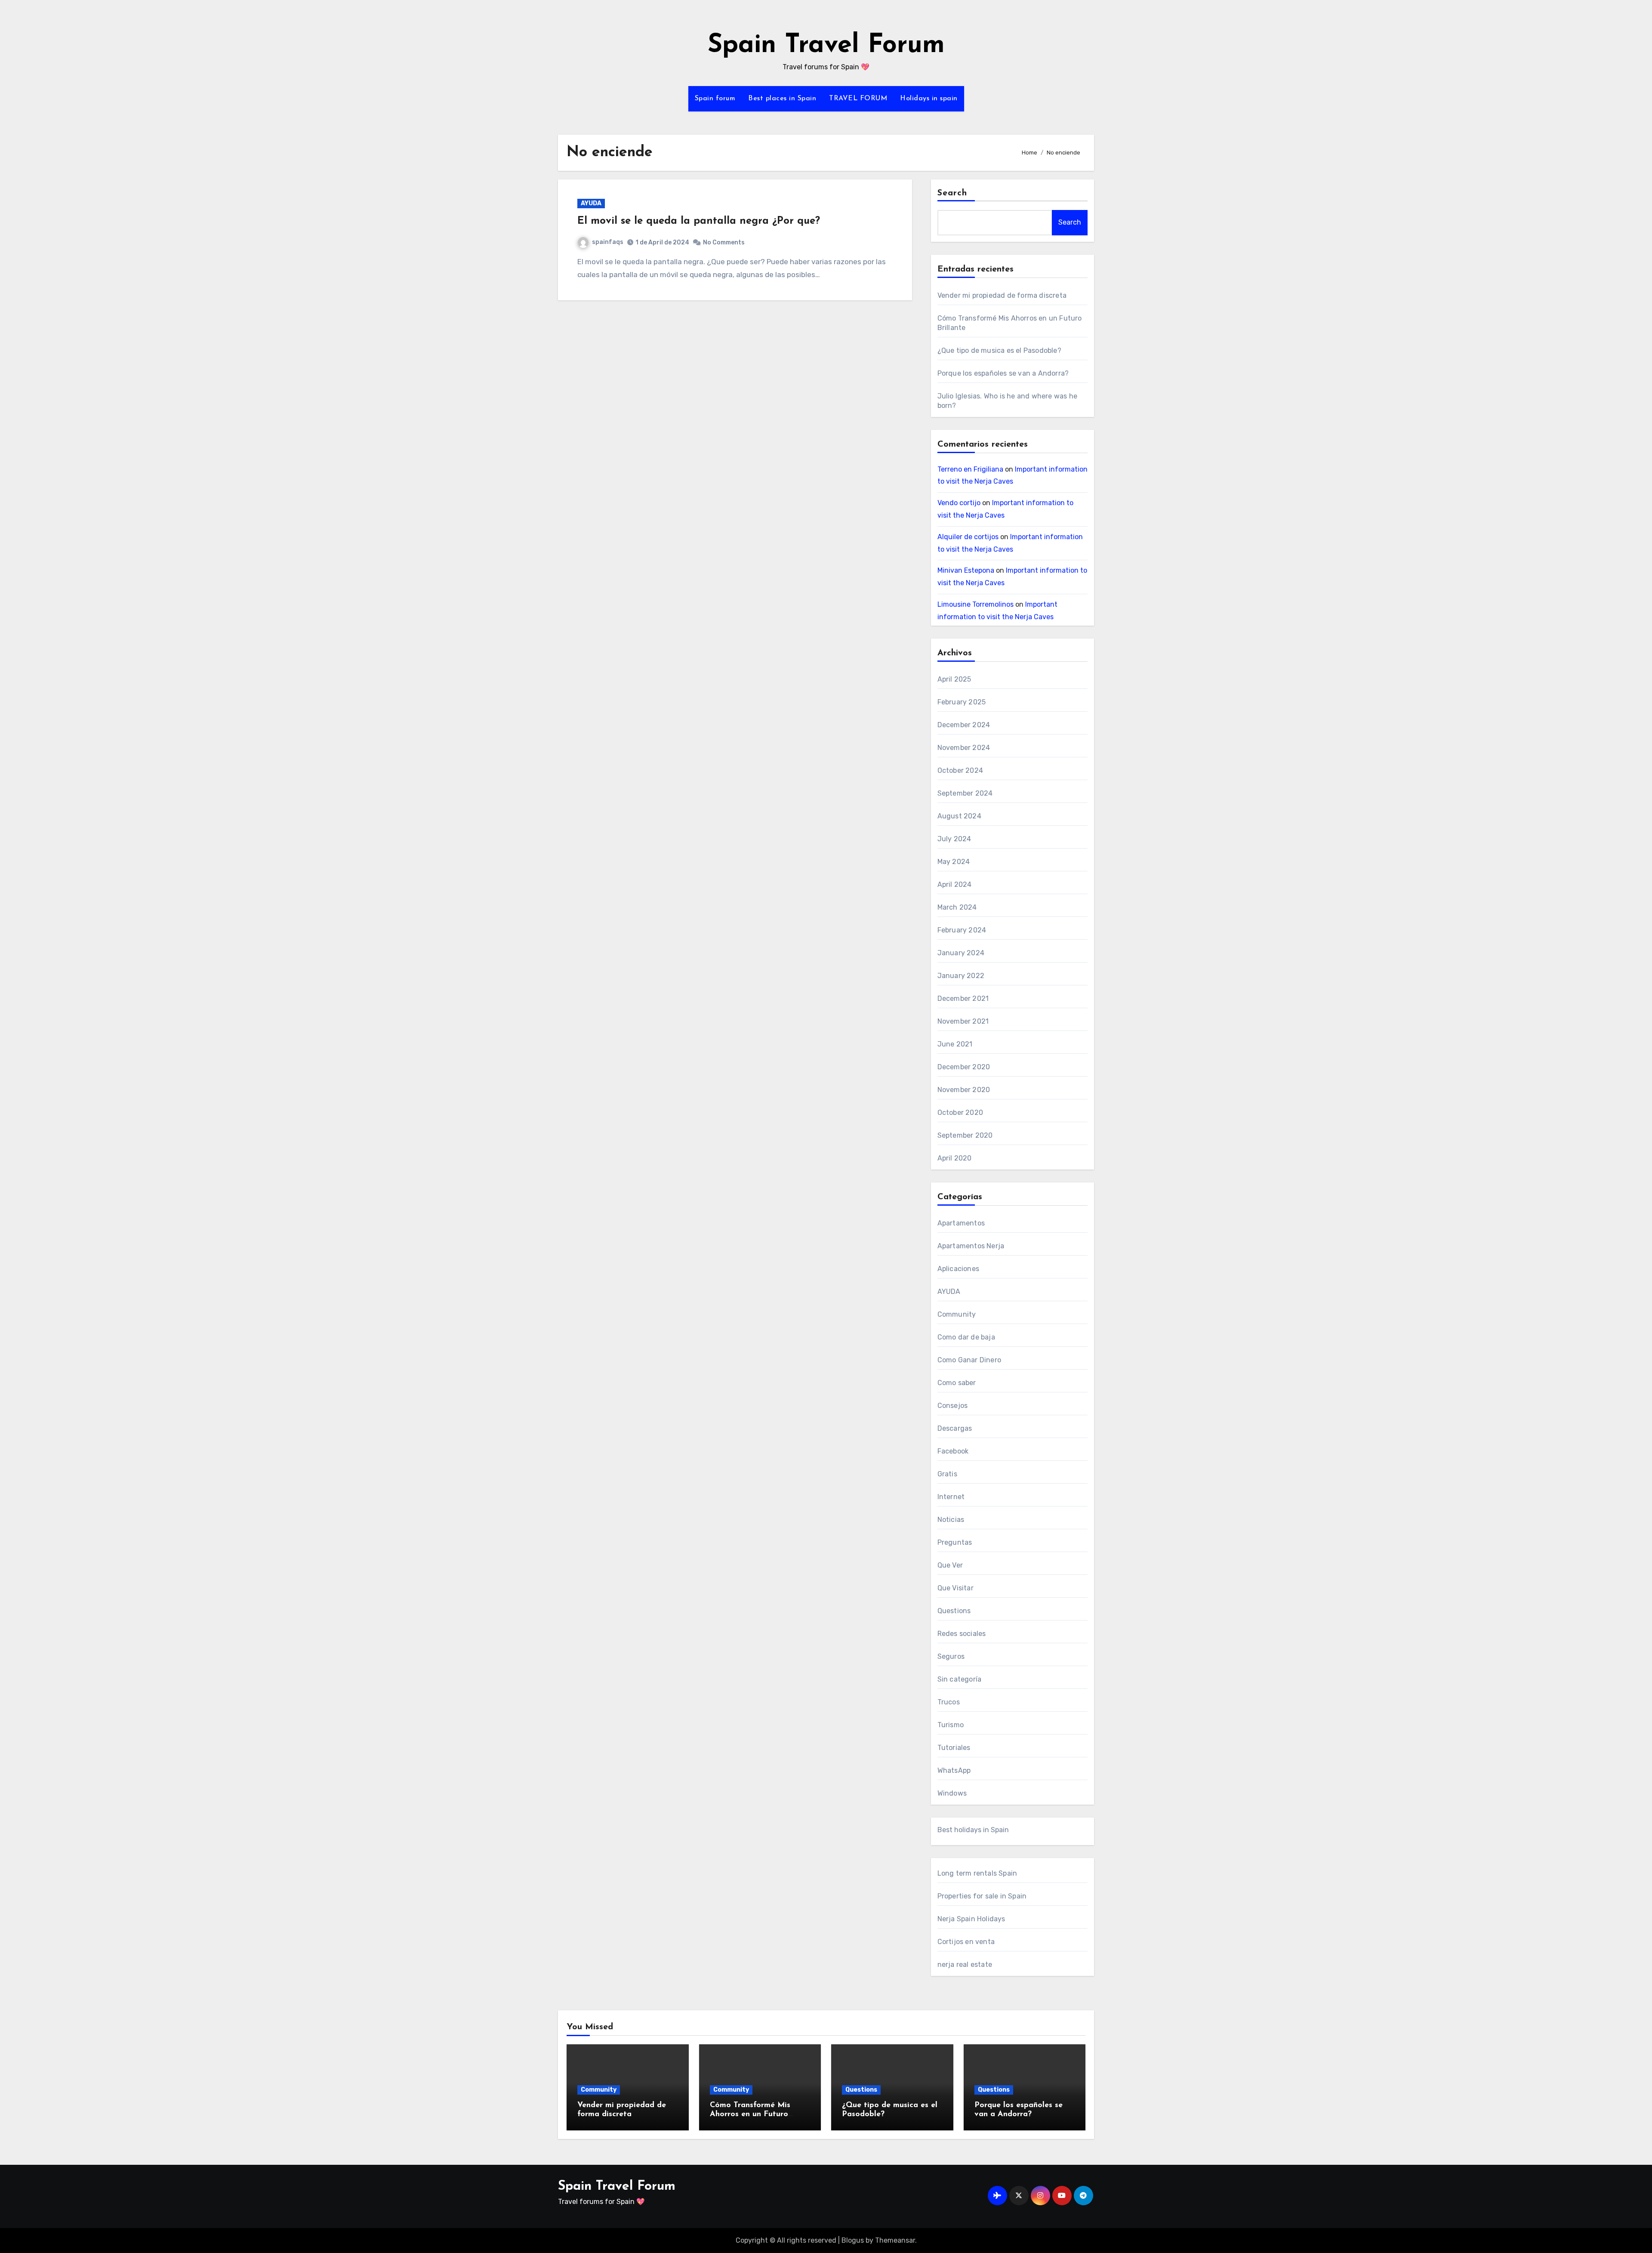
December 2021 (963, 998)
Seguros (951, 1656)
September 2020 (965, 1135)
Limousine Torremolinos (975, 604)
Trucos (949, 1702)
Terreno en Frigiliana (970, 469)
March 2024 (957, 907)
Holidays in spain (929, 99)
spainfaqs (608, 242)
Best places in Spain (782, 99)
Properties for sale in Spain (982, 1896)
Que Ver (950, 1565)
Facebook (953, 1451)
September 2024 (965, 793)
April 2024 (955, 884)
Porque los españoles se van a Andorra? (1003, 373)
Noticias (951, 1520)
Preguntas (955, 1542)
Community (957, 1314)
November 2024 (964, 748)
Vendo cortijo (959, 503)
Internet (951, 1497)
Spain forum (715, 99)
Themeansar (895, 2240)
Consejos (953, 1406)
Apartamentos (961, 1223)
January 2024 (961, 953)
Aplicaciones (958, 1269)
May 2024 (954, 862)
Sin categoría (960, 1679)
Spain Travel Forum (826, 46)
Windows (952, 1793)
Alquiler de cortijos (968, 537)
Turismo (951, 1725)
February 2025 (962, 702)
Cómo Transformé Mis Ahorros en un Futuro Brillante (750, 2115)
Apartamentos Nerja (971, 1246)
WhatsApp (954, 1770)
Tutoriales (954, 1748)
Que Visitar (955, 1588)
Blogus (853, 2240)
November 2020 (964, 1090)
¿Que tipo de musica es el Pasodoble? (999, 350)
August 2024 (959, 816)
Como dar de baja (966, 1337)
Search (952, 193)
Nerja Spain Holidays (971, 1919)
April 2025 (954, 679)
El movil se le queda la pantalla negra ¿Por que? (699, 221)
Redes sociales (962, 1634)
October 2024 (960, 770)
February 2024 (962, 930)
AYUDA (591, 203)
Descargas (955, 1428)
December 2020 (964, 1067)
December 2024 (964, 725)
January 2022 (961, 976)
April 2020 (955, 1158)
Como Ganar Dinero (969, 1360)
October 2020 (960, 1113)
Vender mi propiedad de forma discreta (1002, 295)
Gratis (947, 1474)
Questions (954, 1611)
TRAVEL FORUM (858, 99)
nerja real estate (965, 1964)
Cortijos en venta (966, 1942)
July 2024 (954, 839)
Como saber (957, 1383)
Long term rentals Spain (977, 1873)
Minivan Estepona (966, 570)
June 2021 (955, 1044)
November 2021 (963, 1021)
